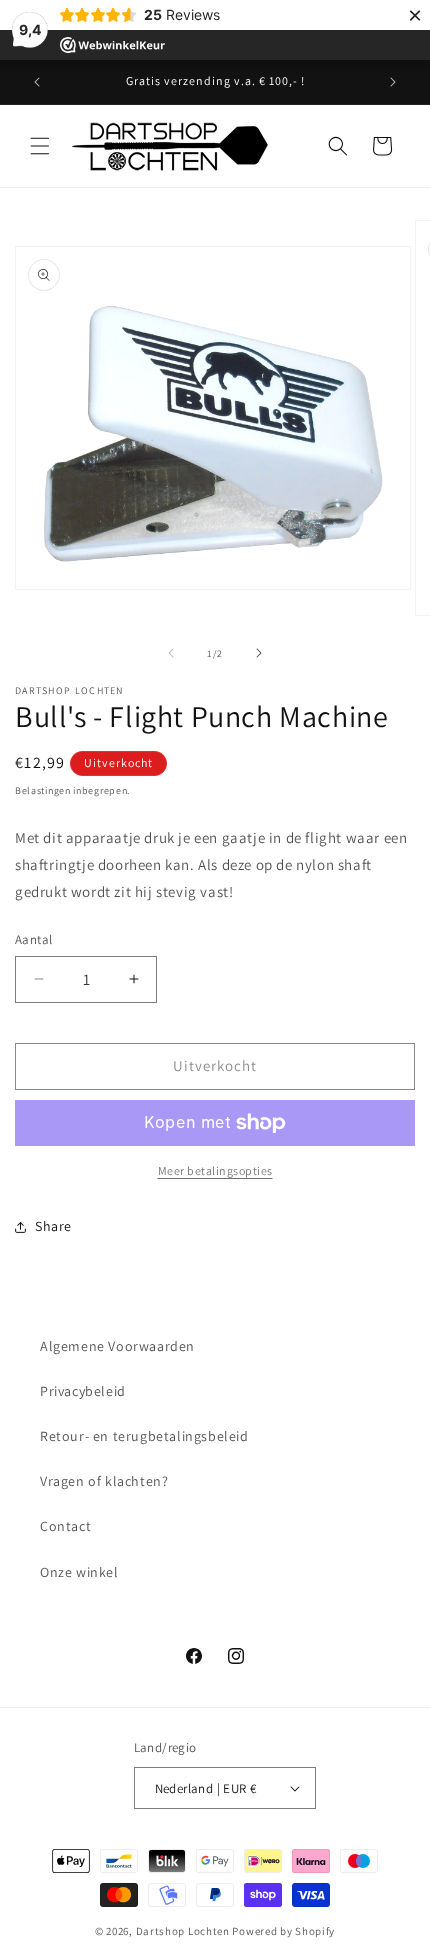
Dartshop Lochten (183, 1931)
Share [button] (53, 1226)
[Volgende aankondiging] (393, 82)
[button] (40, 146)
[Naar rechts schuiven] (259, 653)
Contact (65, 1526)
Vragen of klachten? (104, 1481)
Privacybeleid (83, 1391)
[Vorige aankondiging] (37, 82)
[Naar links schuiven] (171, 653)
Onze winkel (79, 1572)
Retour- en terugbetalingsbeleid (144, 1436)
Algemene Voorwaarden (117, 1346)
